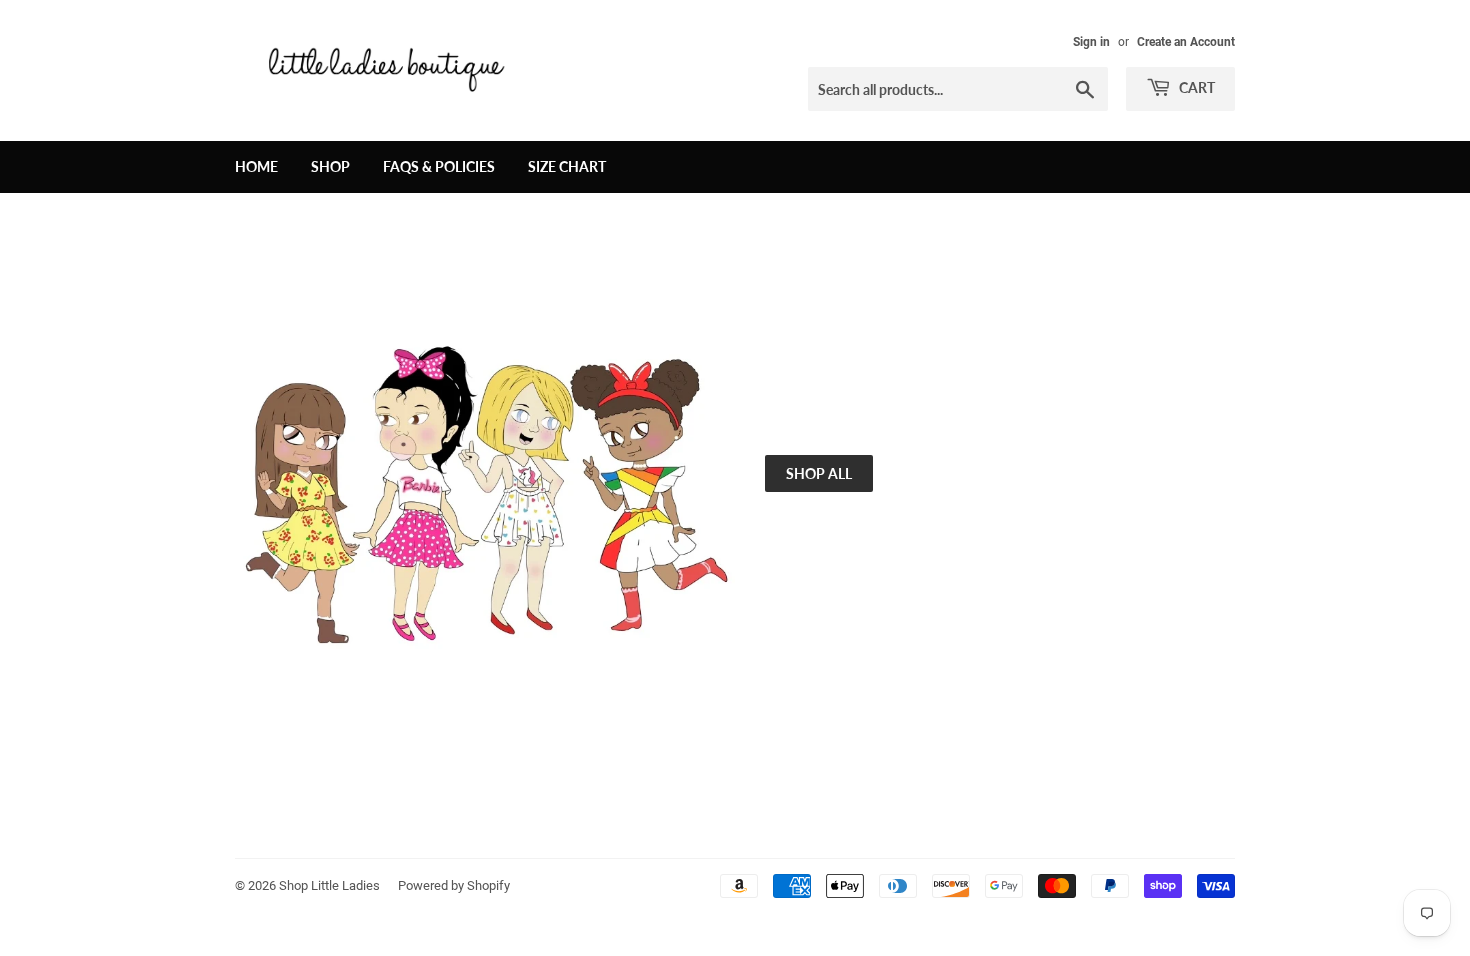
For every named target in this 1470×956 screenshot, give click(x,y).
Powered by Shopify (454, 885)
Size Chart (567, 166)
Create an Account (1186, 42)
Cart (1195, 87)
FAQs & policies (439, 166)
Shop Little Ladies (329, 885)
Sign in (1091, 42)
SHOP (330, 166)
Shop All (819, 473)
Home (256, 166)
